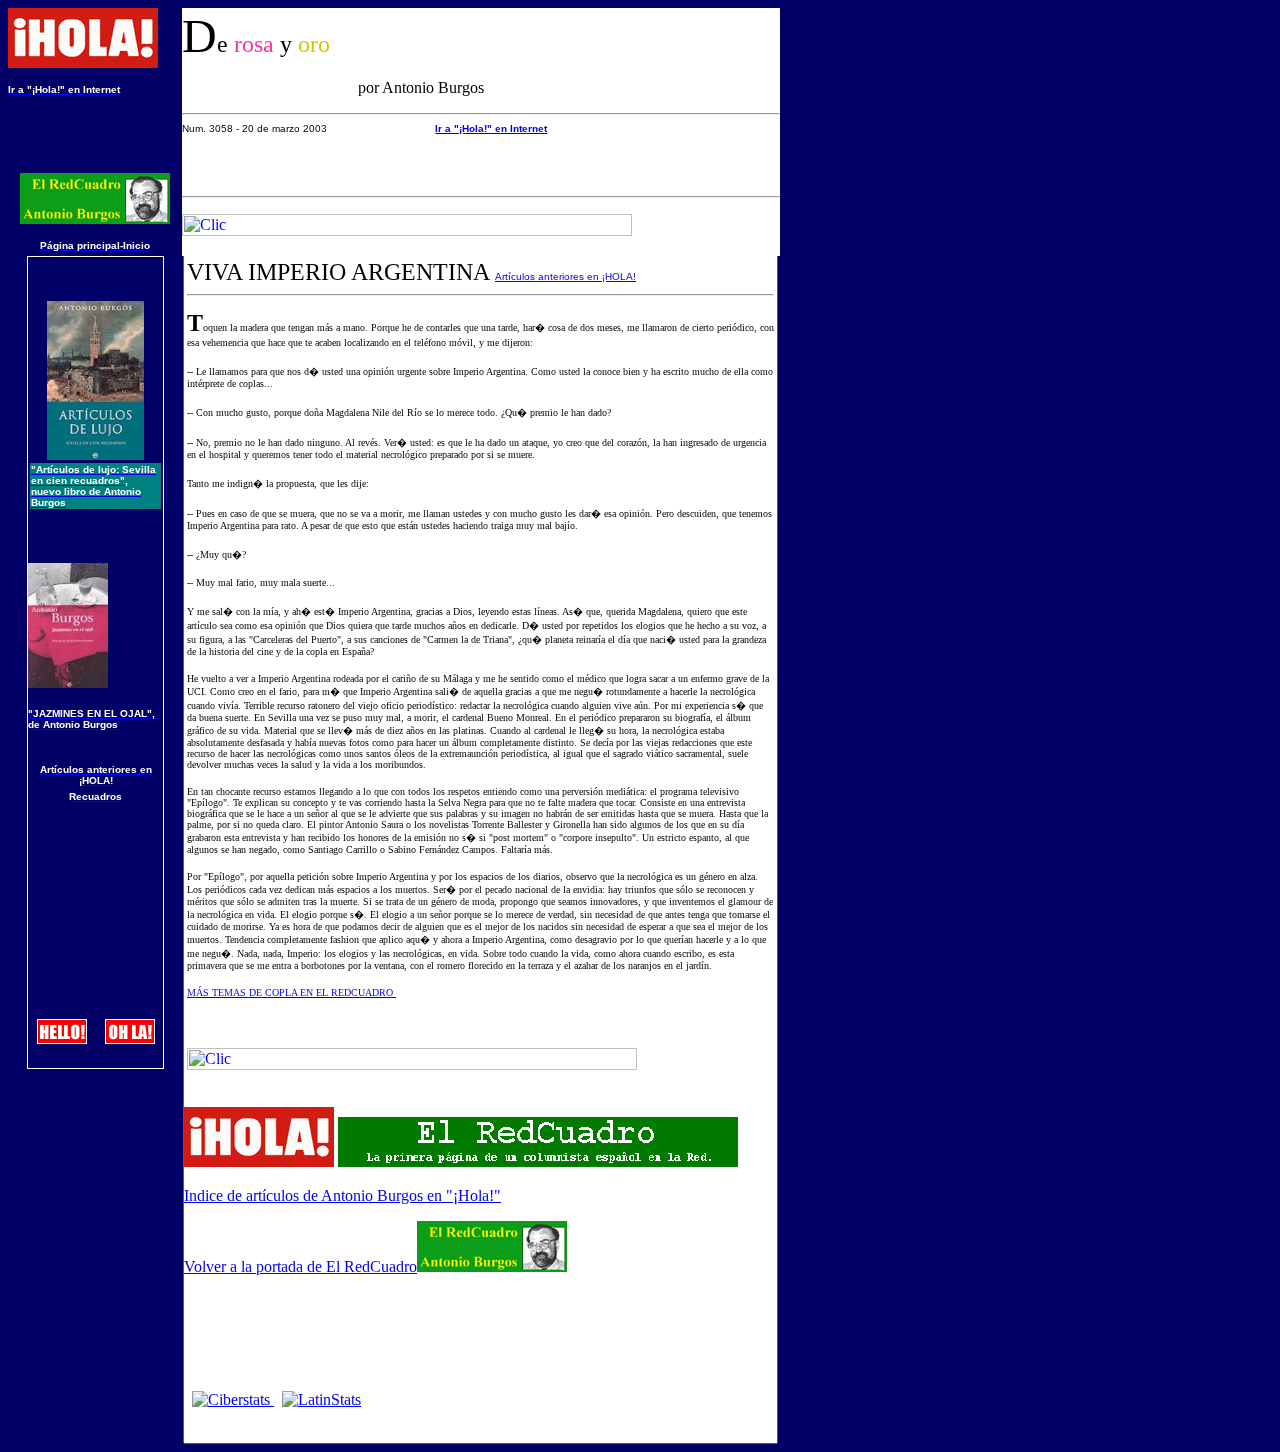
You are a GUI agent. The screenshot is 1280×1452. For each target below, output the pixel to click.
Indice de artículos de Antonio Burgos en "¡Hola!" (342, 1195)
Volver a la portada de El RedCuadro (300, 1266)
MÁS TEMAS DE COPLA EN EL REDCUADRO (291, 992)
